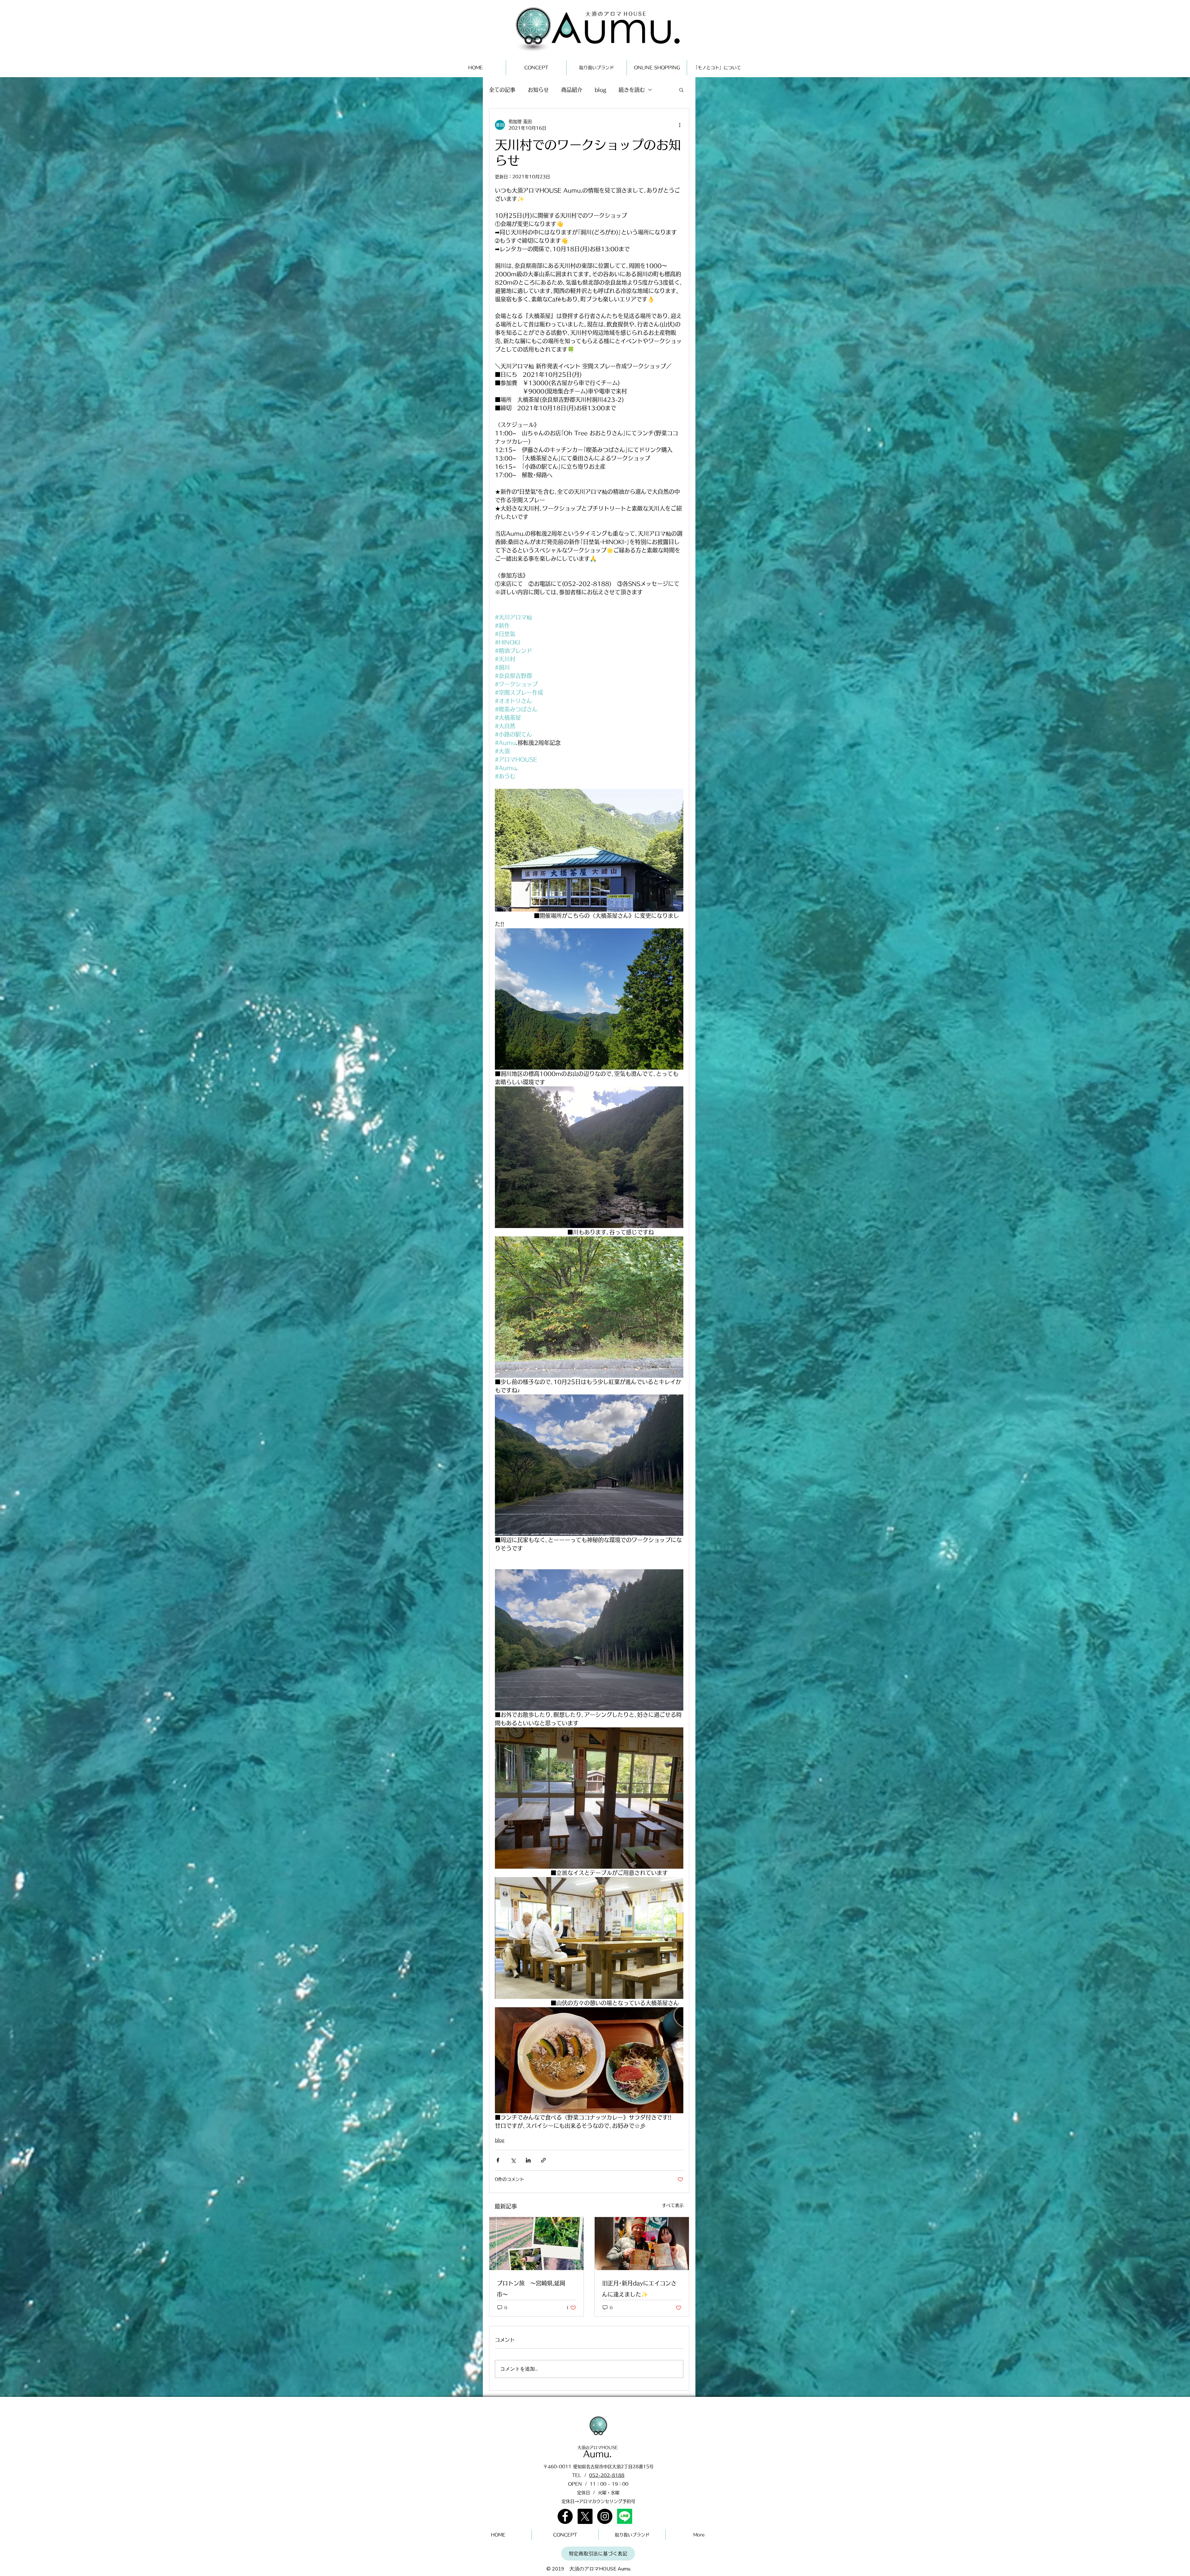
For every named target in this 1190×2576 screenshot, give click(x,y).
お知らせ (538, 90)
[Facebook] (565, 2516)
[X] (585, 2516)
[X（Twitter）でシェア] (513, 2160)
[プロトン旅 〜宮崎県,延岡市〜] (536, 2244)
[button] (681, 90)
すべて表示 (673, 2205)
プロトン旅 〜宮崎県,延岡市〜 (531, 2289)
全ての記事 (502, 90)
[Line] (625, 2516)
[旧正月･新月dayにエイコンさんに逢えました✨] (642, 2244)
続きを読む (632, 90)
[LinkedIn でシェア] (528, 2160)
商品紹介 (572, 90)
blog (600, 90)
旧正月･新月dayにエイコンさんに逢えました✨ (639, 2289)
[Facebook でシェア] (498, 2160)
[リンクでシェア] (543, 2160)
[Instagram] (605, 2516)
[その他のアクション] (680, 125)
